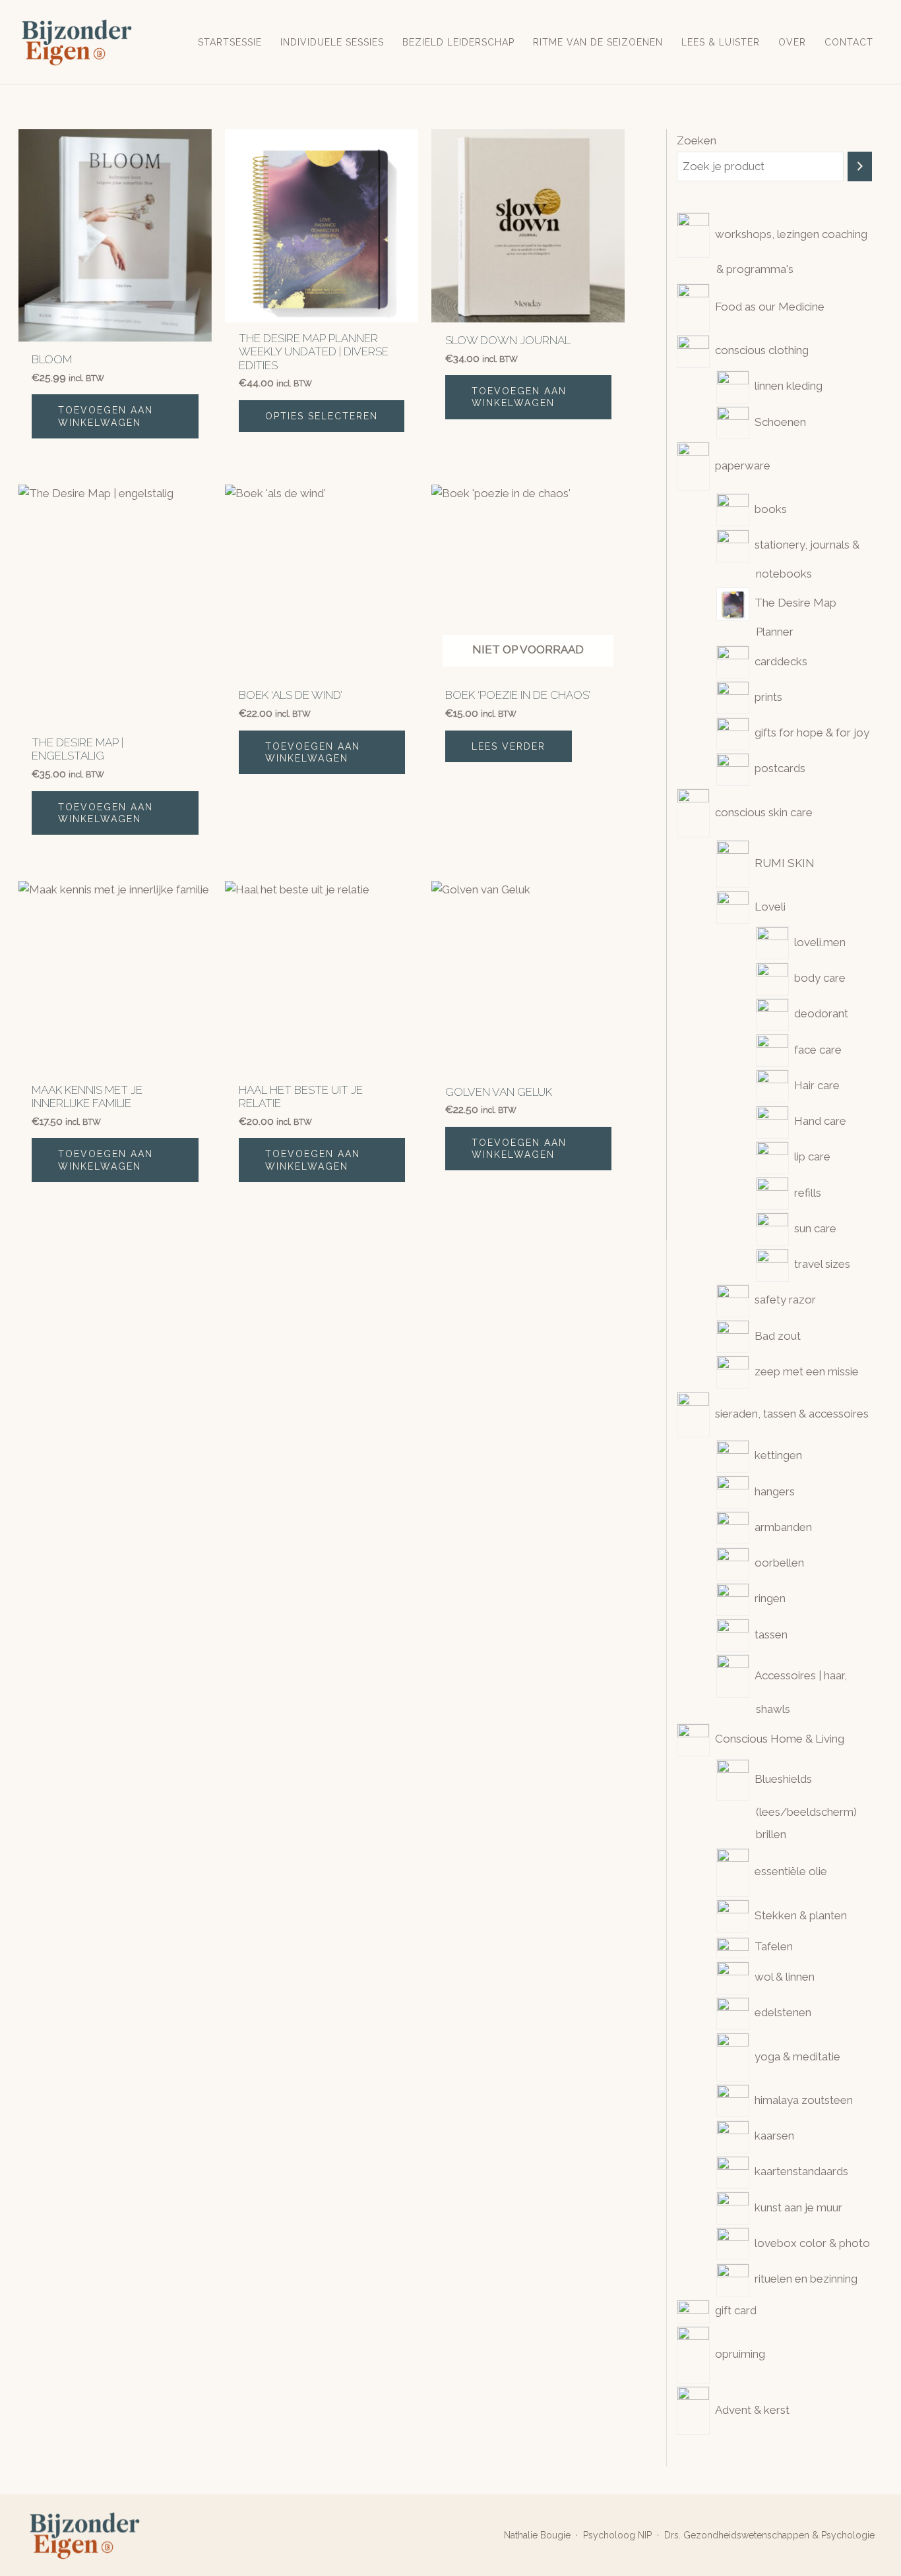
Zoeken (697, 140)
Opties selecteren (322, 416)
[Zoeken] (860, 166)
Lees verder (509, 746)
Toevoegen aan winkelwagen (106, 416)
